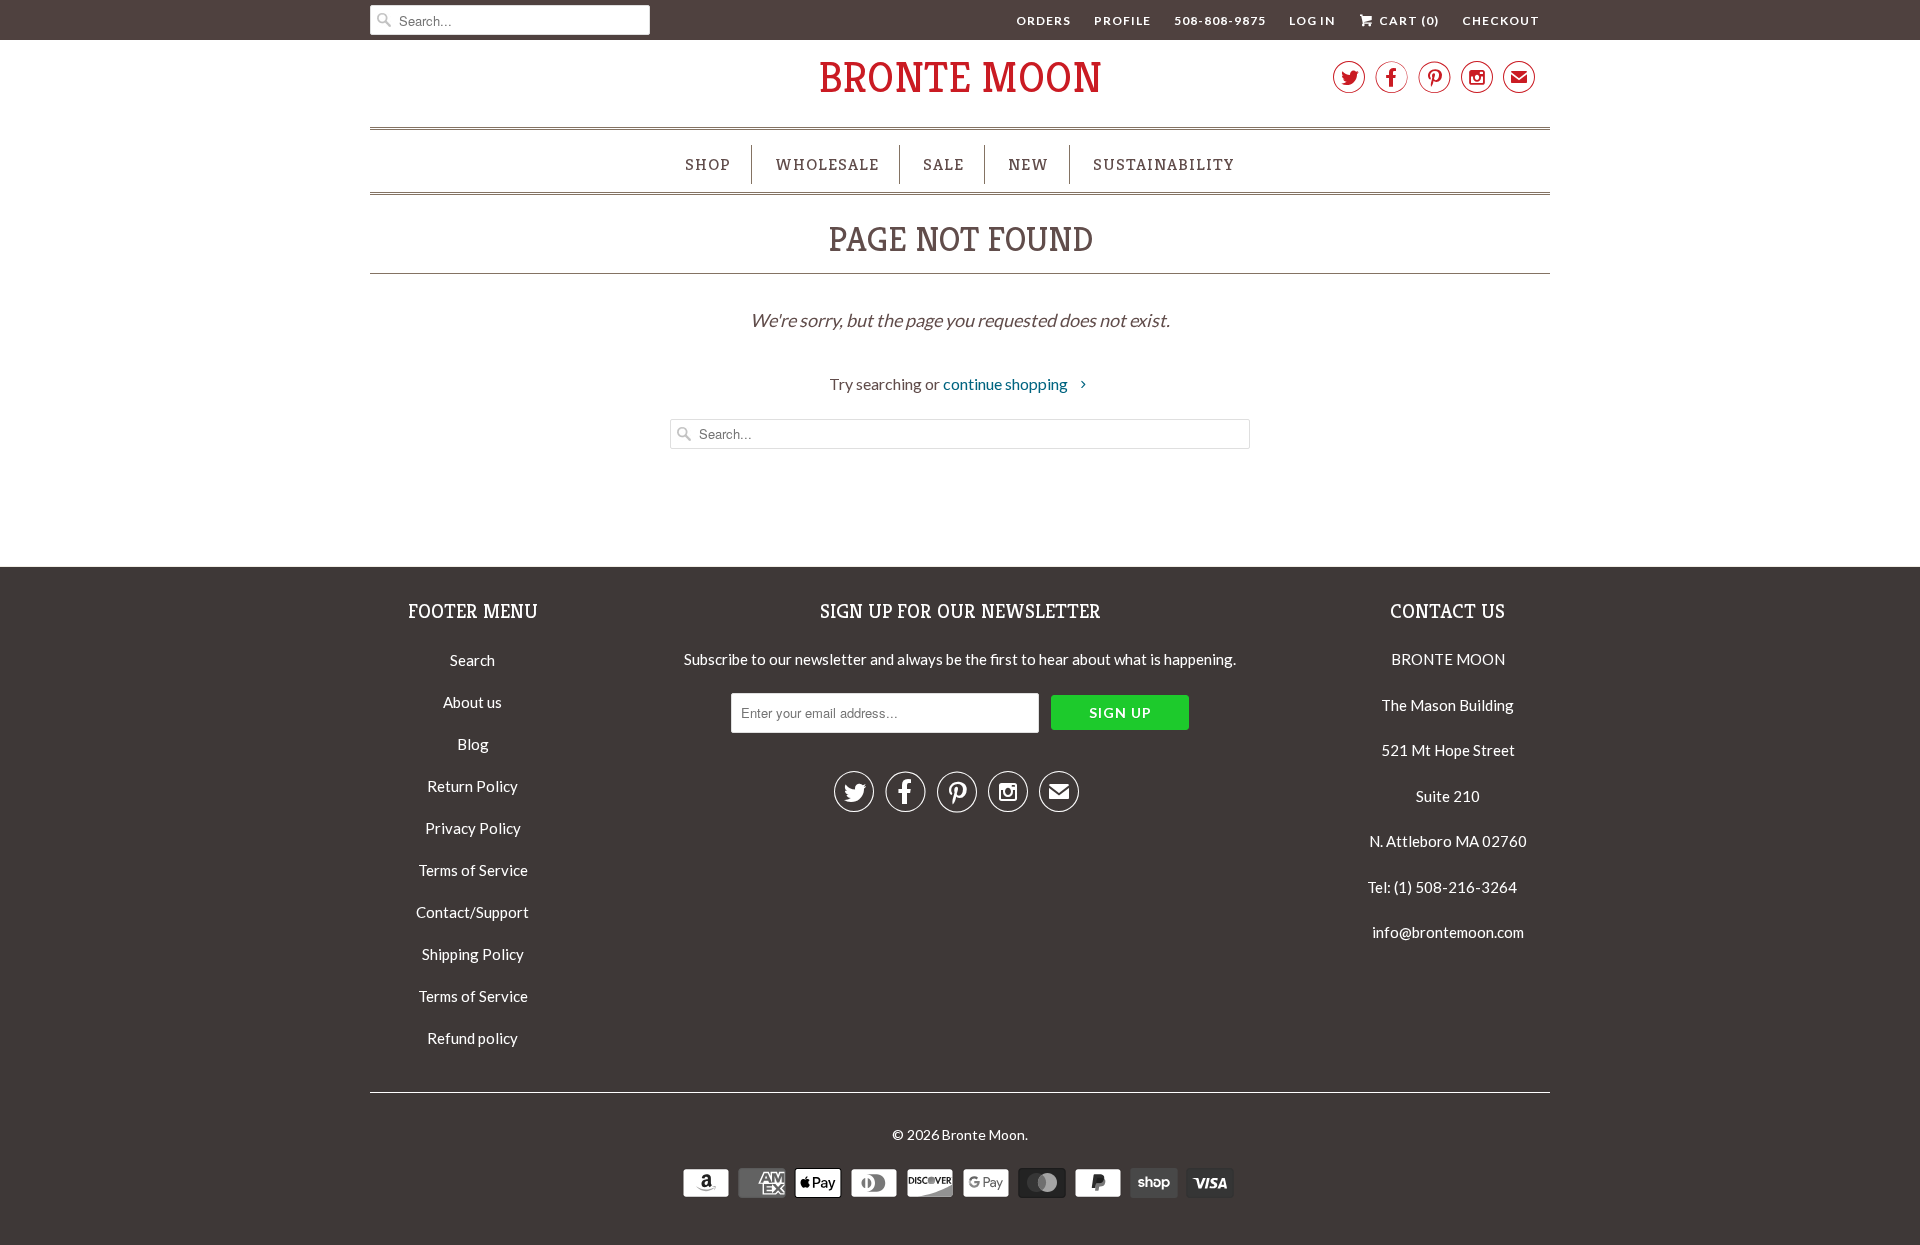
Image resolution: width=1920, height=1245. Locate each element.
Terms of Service (473, 870)
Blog (473, 744)
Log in (1312, 20)
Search (472, 660)
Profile (1122, 20)
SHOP (708, 164)
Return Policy (472, 786)
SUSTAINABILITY (1164, 164)
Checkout (1501, 20)
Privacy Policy (473, 828)
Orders (1043, 20)
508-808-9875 (1220, 20)
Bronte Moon (960, 77)
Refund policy (472, 1038)
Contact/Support (472, 912)
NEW (1028, 164)
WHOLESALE (827, 164)
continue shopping (1007, 383)
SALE (943, 164)
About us (472, 702)
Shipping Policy (473, 954)
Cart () (1407, 20)
